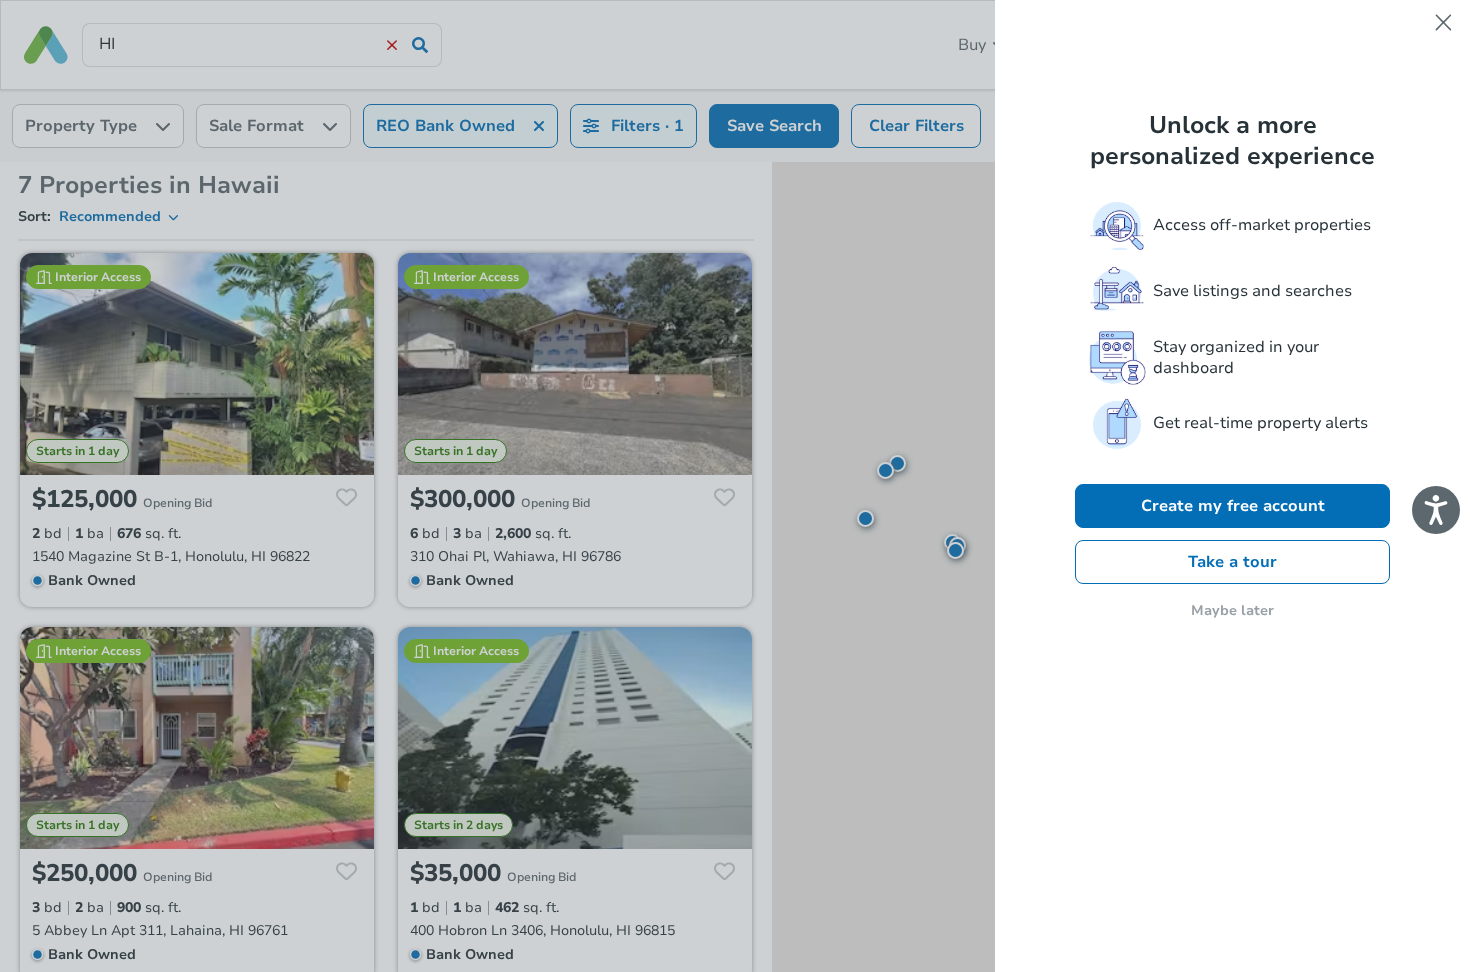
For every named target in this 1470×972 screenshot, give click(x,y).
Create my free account (1233, 506)
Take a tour (1232, 562)
